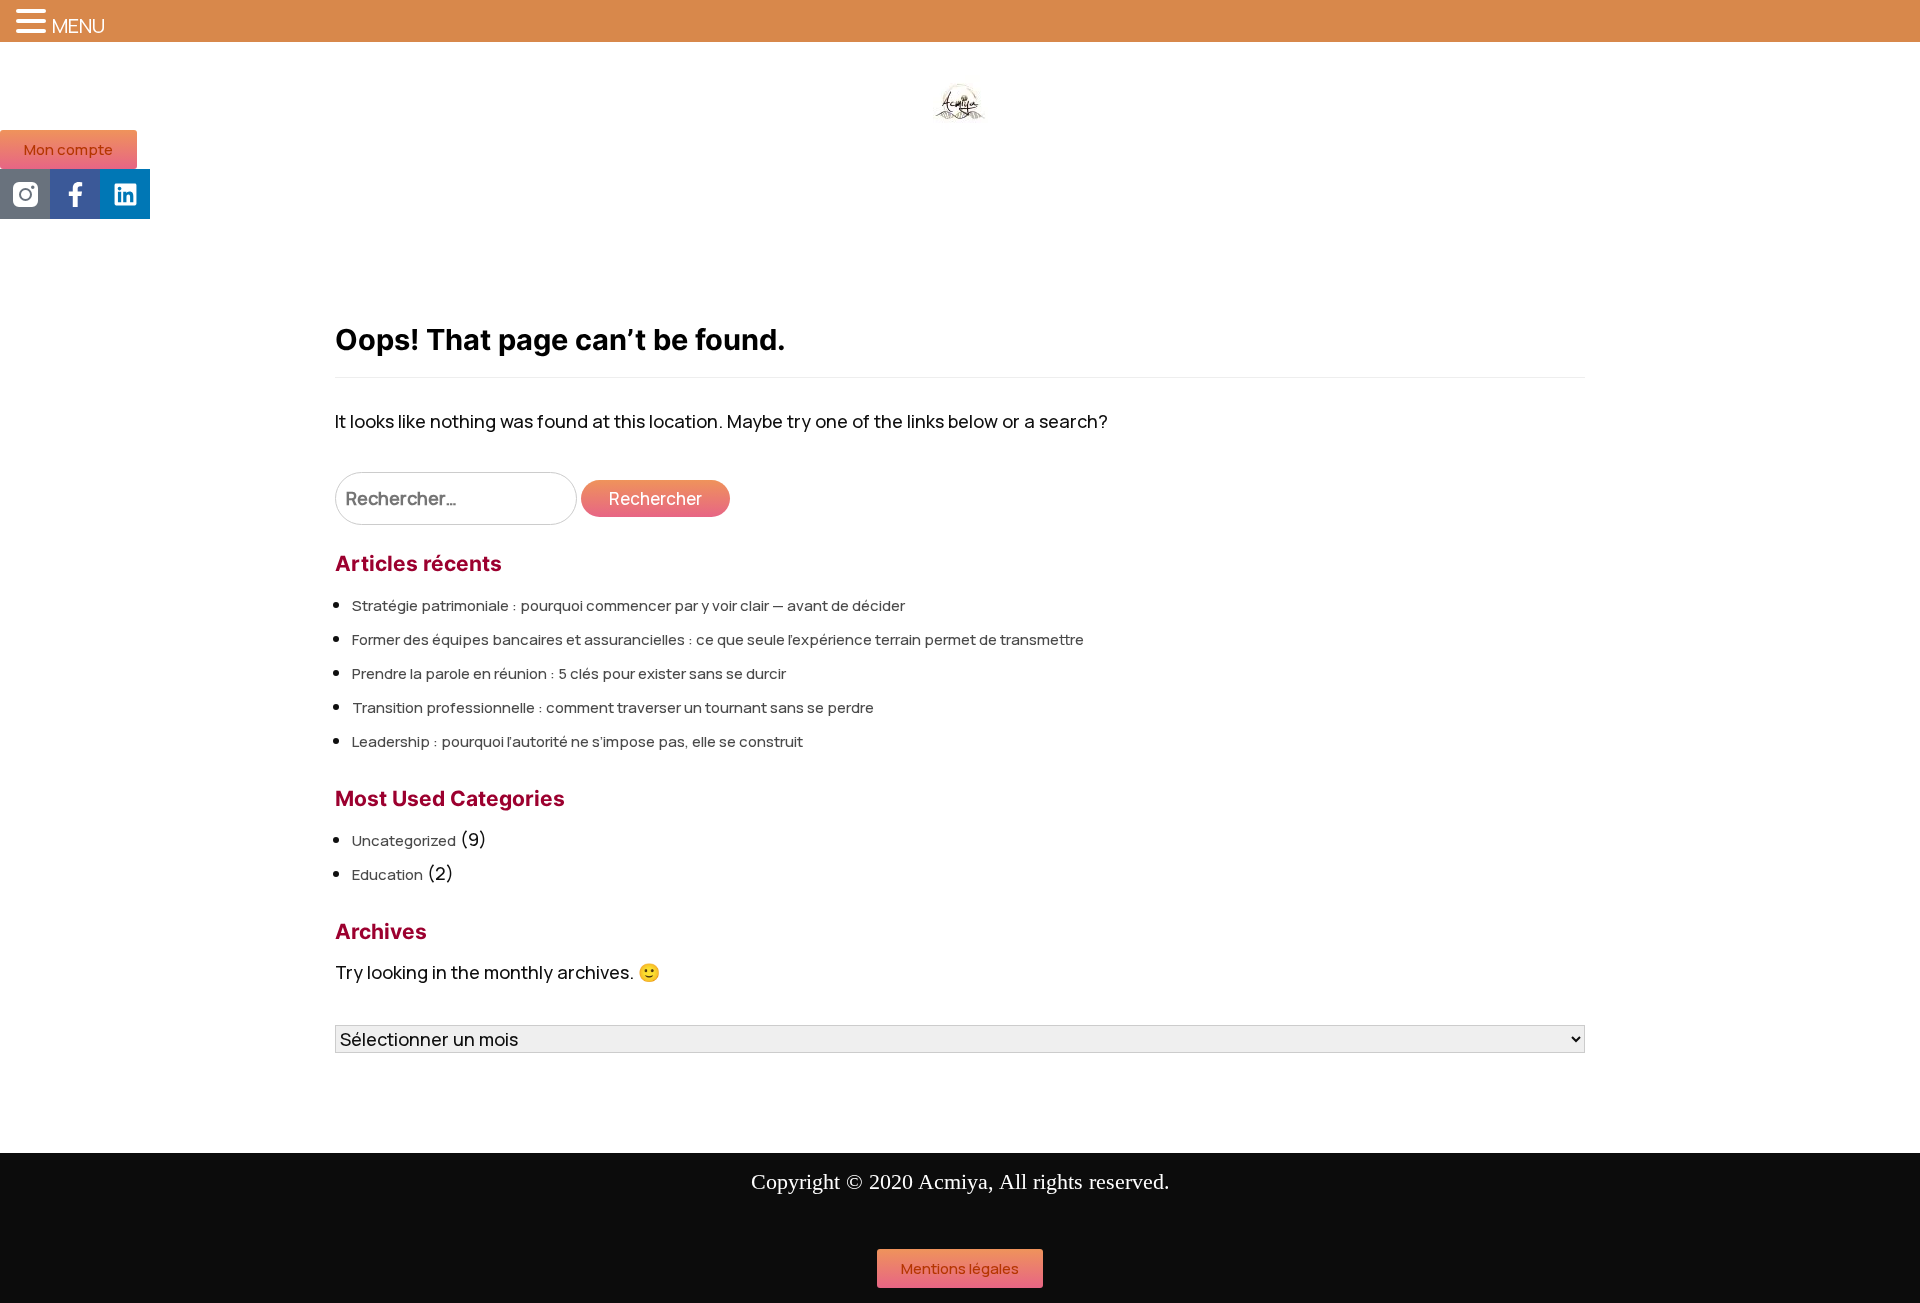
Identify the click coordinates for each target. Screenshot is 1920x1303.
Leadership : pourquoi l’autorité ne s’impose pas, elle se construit (577, 741)
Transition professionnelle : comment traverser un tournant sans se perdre (613, 707)
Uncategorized (404, 840)
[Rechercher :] (456, 498)
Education (387, 874)
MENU (78, 25)
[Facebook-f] (75, 194)
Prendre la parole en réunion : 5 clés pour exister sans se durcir (569, 673)
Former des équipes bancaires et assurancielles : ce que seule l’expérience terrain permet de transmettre (718, 639)
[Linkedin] (125, 194)
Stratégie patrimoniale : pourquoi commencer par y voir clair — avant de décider (628, 605)
